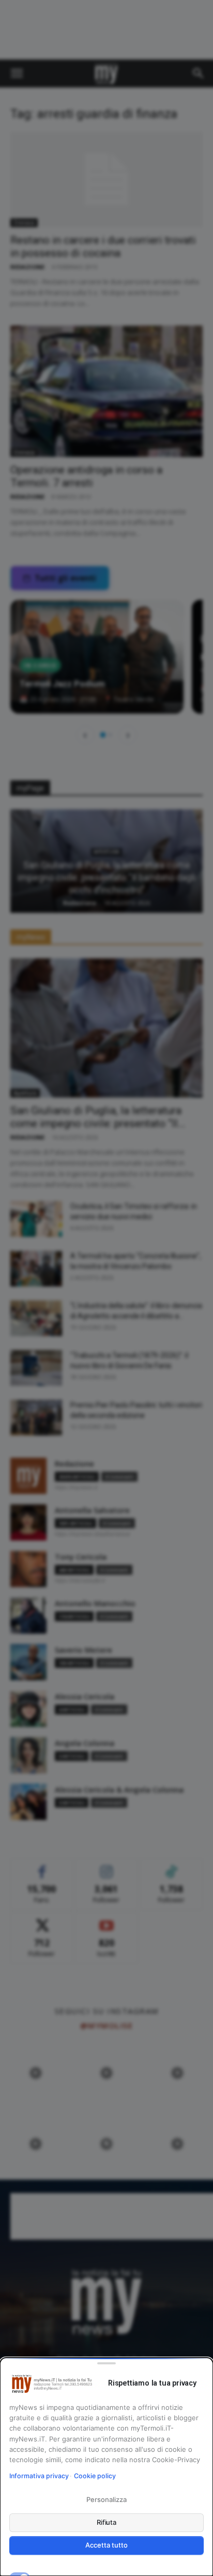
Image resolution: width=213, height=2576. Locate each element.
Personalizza (106, 2499)
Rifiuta (107, 2522)
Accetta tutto (106, 2545)
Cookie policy (95, 2476)
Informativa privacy (39, 2476)
